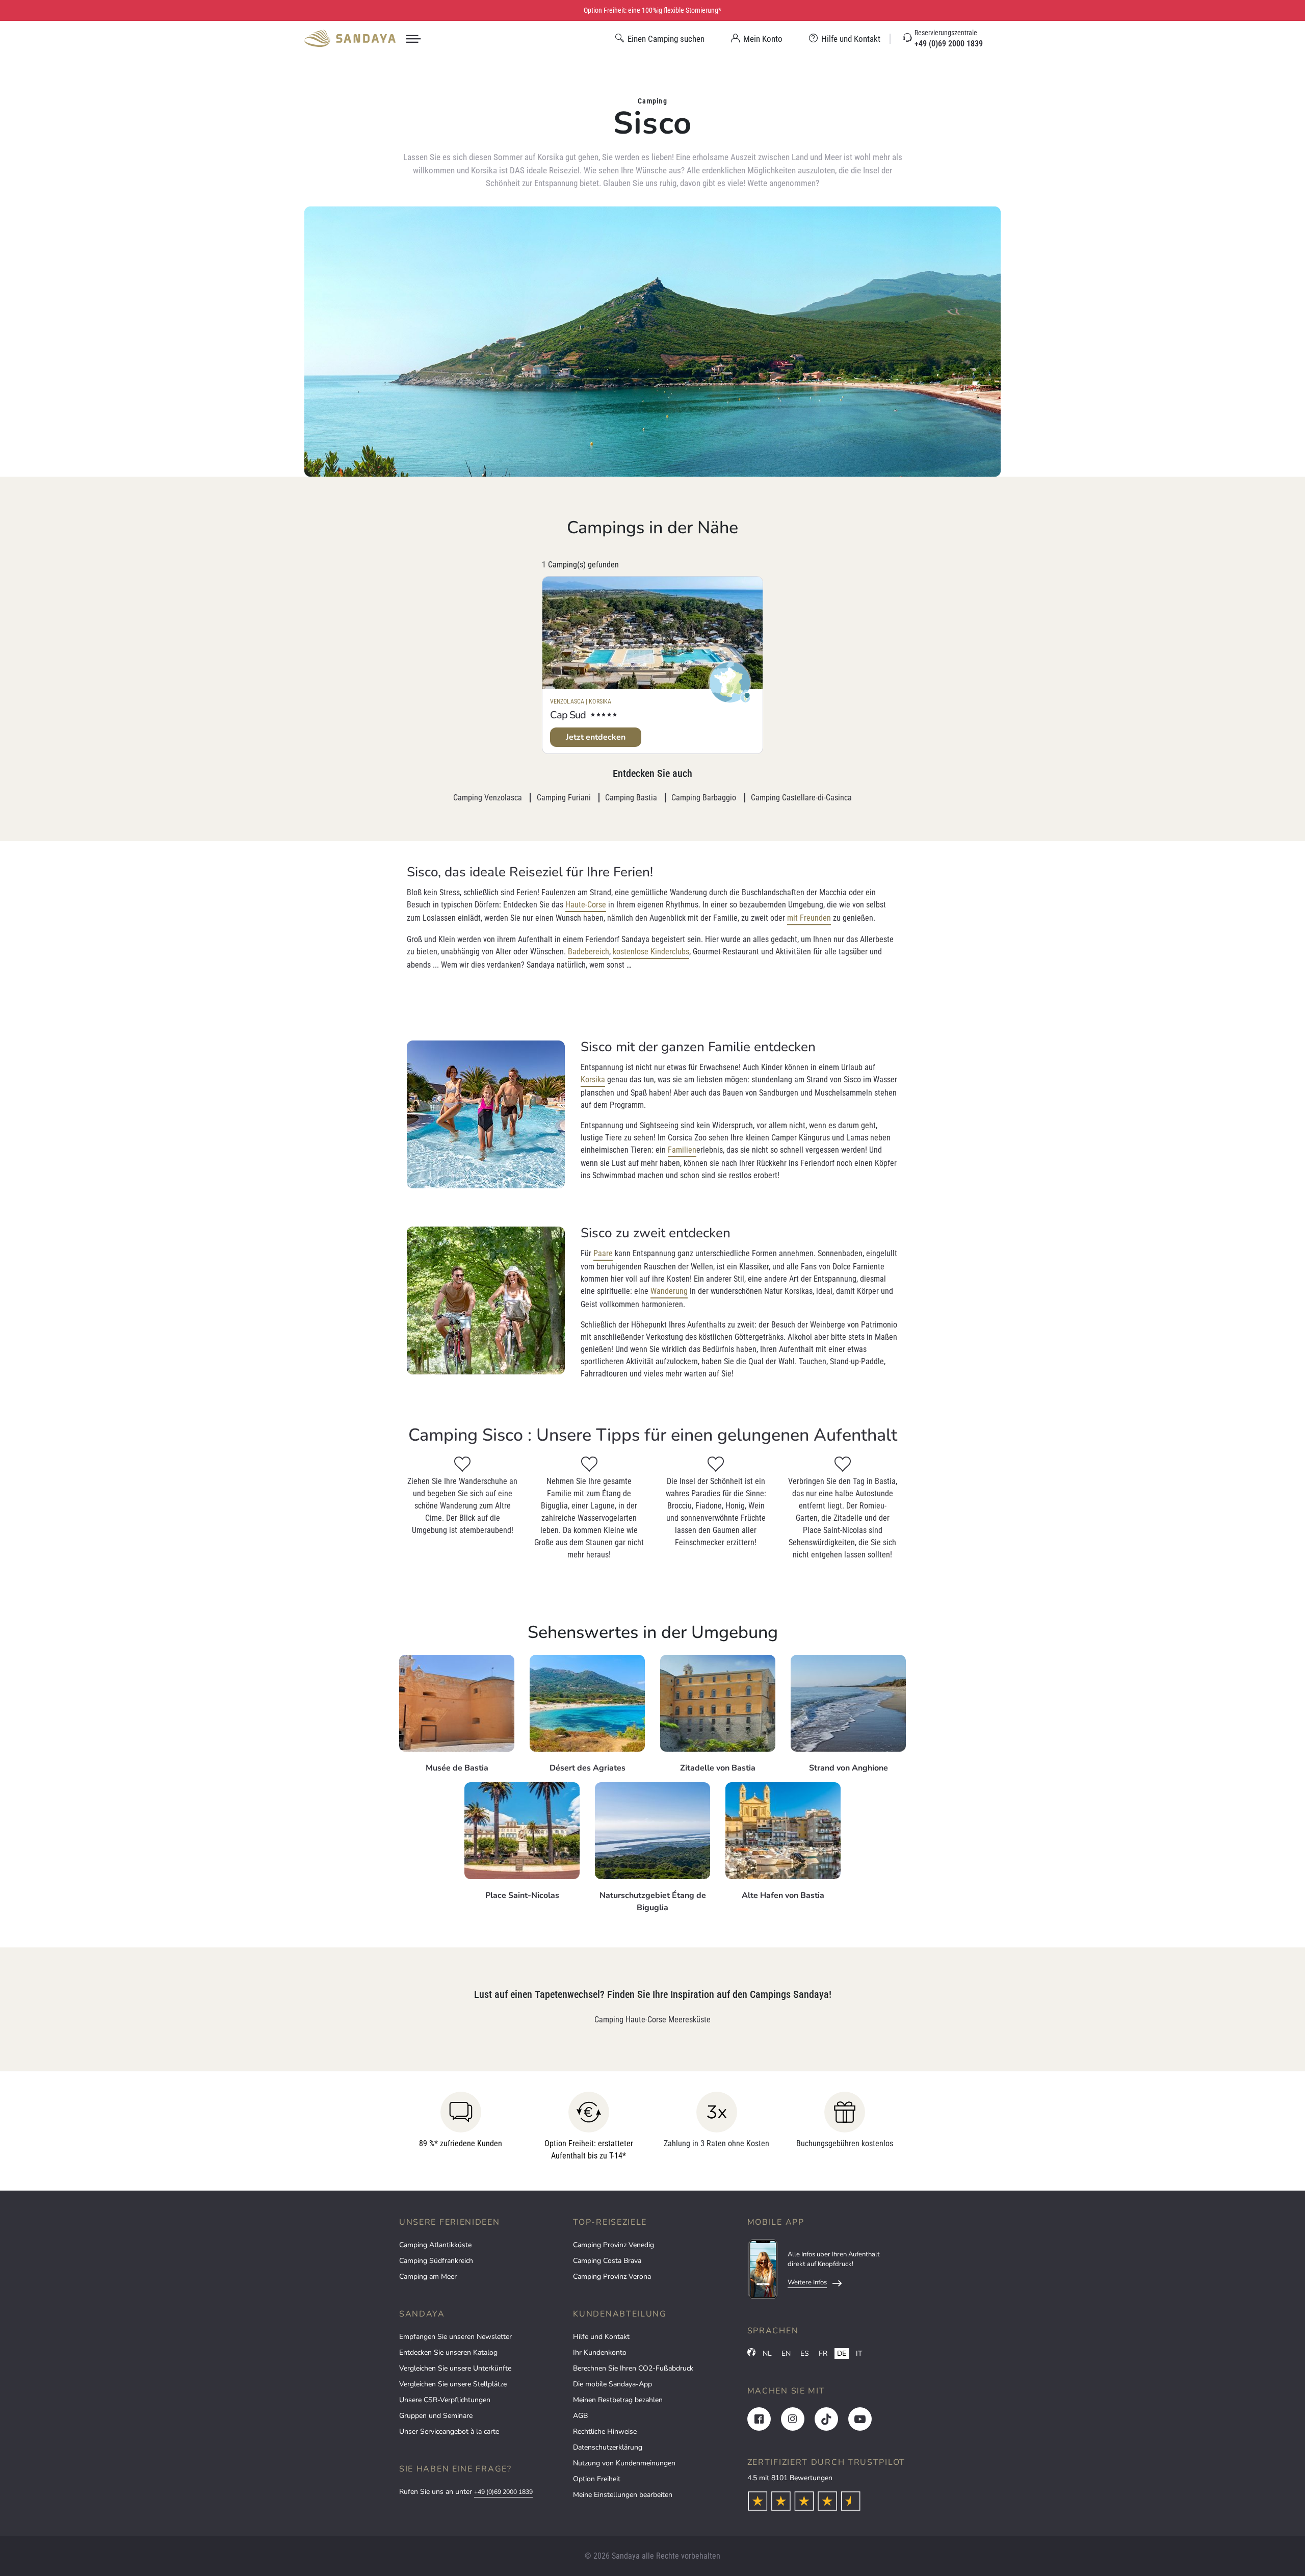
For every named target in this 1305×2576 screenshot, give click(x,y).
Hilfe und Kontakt (601, 2337)
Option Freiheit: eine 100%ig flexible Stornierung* (652, 10)
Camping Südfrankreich (436, 2261)
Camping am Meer (428, 2276)
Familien (682, 1150)
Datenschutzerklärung (608, 2447)
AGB (580, 2416)
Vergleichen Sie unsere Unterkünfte (455, 2368)
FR (823, 2353)
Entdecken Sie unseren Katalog (448, 2352)
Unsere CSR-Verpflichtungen (445, 2400)
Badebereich (589, 952)
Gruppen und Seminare (436, 2416)
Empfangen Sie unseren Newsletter (455, 2337)
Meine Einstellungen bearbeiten (623, 2495)
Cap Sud (568, 715)
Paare (603, 1253)
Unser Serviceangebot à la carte (449, 2431)
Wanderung (669, 1291)
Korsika (593, 1079)
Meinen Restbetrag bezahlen (618, 2400)
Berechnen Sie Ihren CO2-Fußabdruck (633, 2368)
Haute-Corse (586, 905)
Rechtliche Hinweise (605, 2431)
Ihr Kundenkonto (600, 2352)
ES (805, 2353)
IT (859, 2353)
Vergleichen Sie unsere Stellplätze (453, 2384)
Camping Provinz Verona (612, 2276)
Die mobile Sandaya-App (612, 2384)
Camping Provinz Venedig (614, 2245)
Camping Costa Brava (607, 2261)
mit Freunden (809, 918)
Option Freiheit (597, 2479)
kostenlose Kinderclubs (651, 952)
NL (767, 2353)
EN (786, 2353)
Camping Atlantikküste (435, 2245)
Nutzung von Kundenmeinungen (624, 2463)
